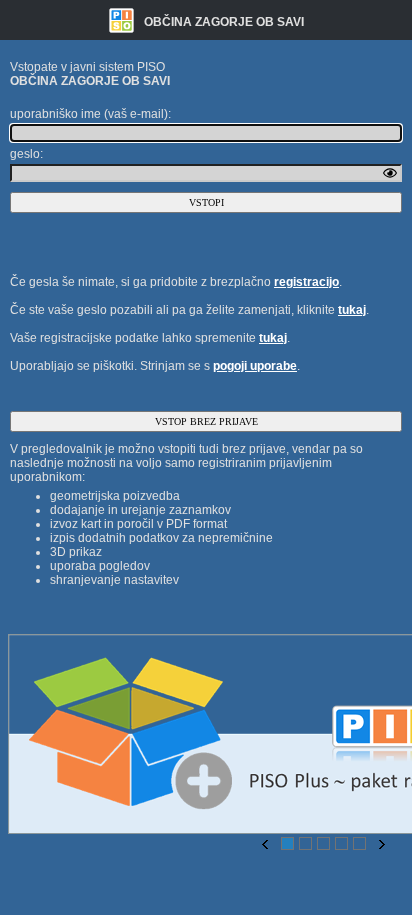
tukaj (352, 310)
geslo (25, 154)
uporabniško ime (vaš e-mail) (89, 114)
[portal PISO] (124, 20)
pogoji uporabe (255, 366)
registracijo (306, 282)
